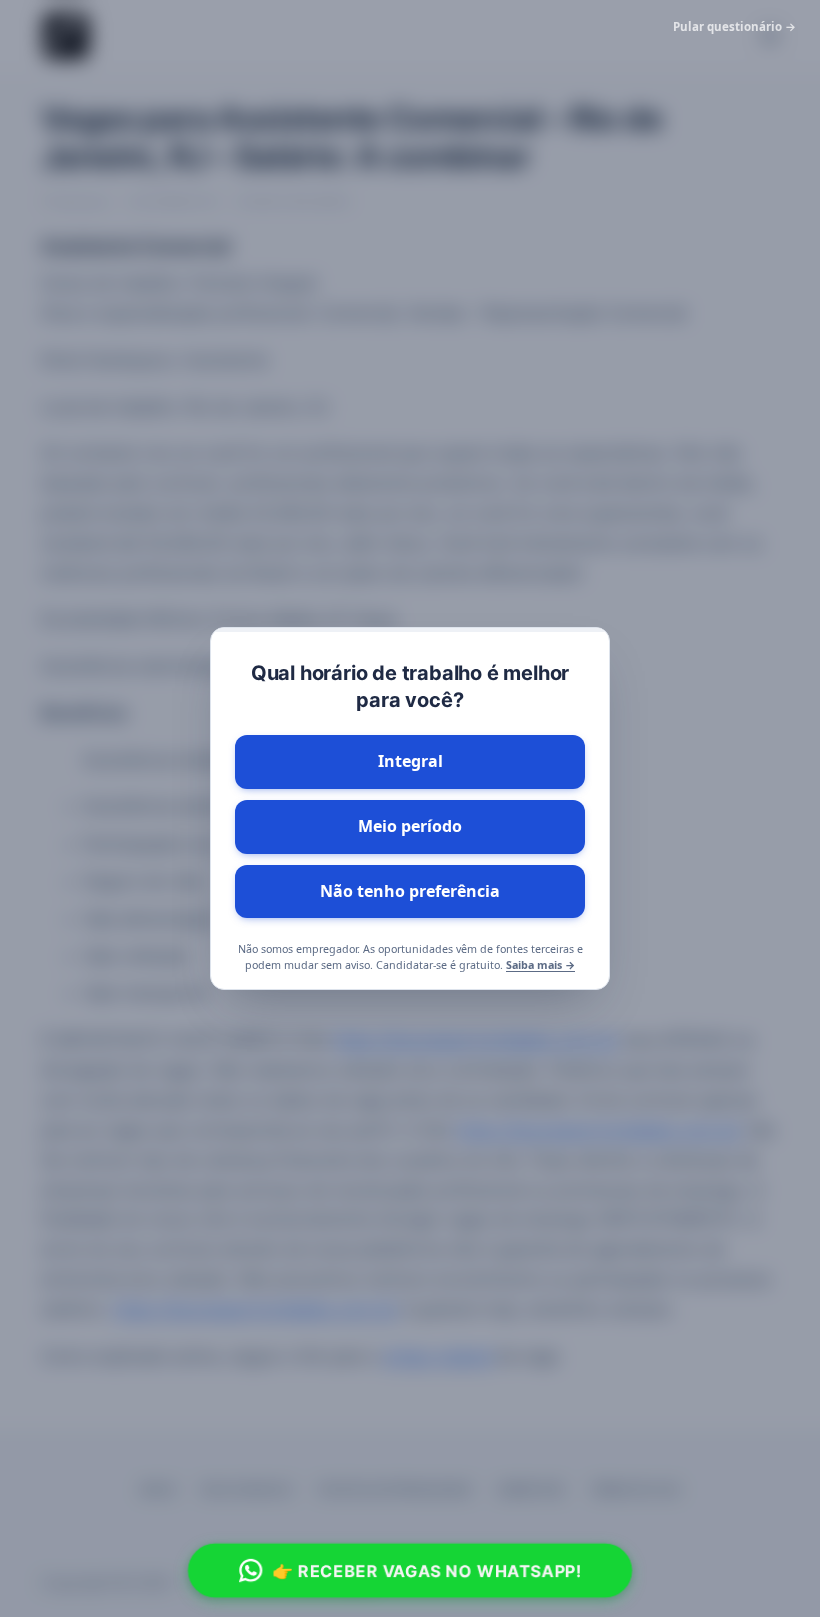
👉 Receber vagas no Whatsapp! (427, 1570)
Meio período (410, 826)
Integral (410, 761)
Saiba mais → (540, 965)
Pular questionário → (734, 26)
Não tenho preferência (410, 891)
